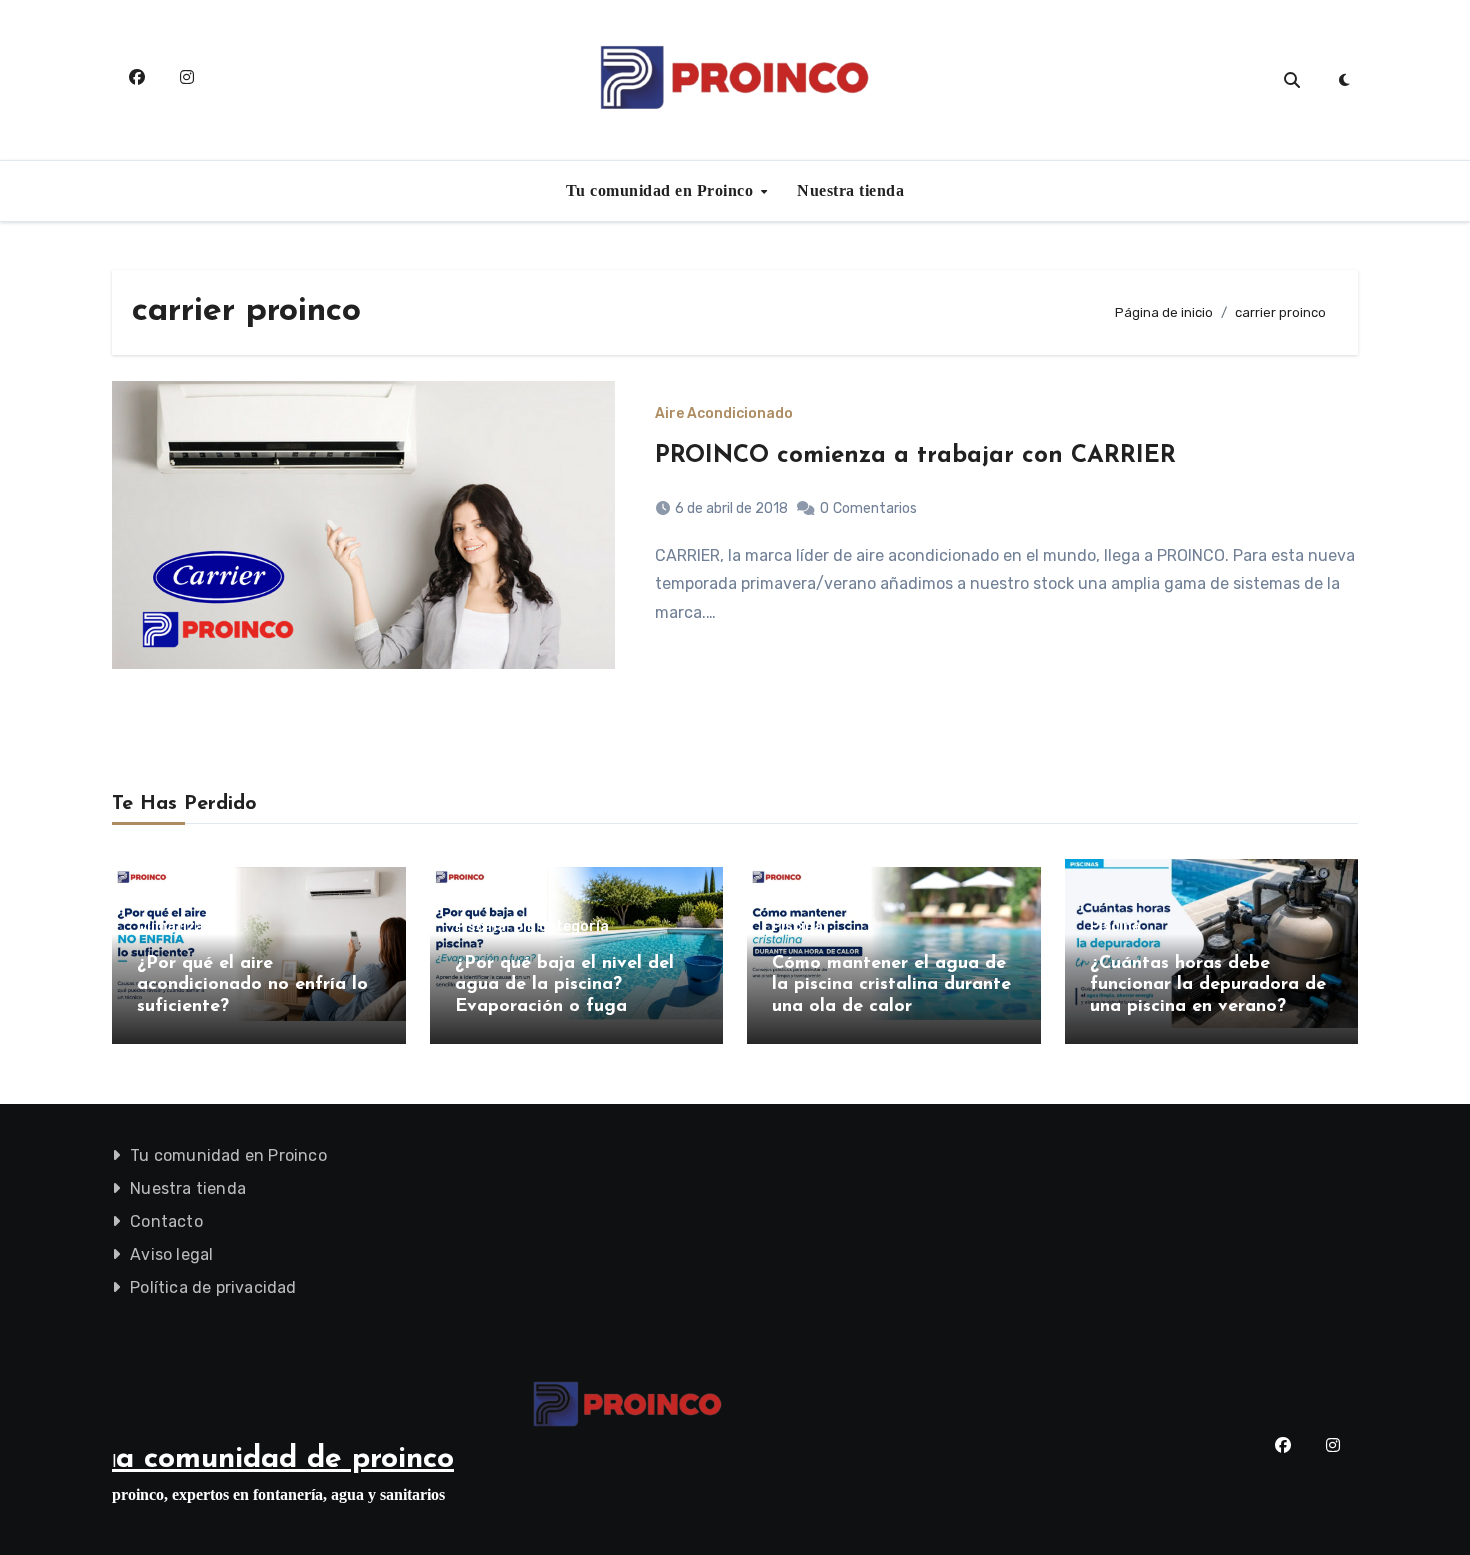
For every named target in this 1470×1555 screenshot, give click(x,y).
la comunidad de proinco (283, 1459)
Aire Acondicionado (724, 414)
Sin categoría (561, 927)
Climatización (185, 927)
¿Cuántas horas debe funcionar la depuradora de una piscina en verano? (1208, 985)
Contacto (166, 1221)
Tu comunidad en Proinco (662, 190)
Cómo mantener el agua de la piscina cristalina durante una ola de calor (891, 985)
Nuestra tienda (850, 190)
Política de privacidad (213, 1287)
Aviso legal (171, 1254)
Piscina (480, 927)
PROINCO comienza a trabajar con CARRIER (915, 456)
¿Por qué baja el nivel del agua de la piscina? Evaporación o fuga (564, 985)
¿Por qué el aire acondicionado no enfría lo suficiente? (252, 985)
